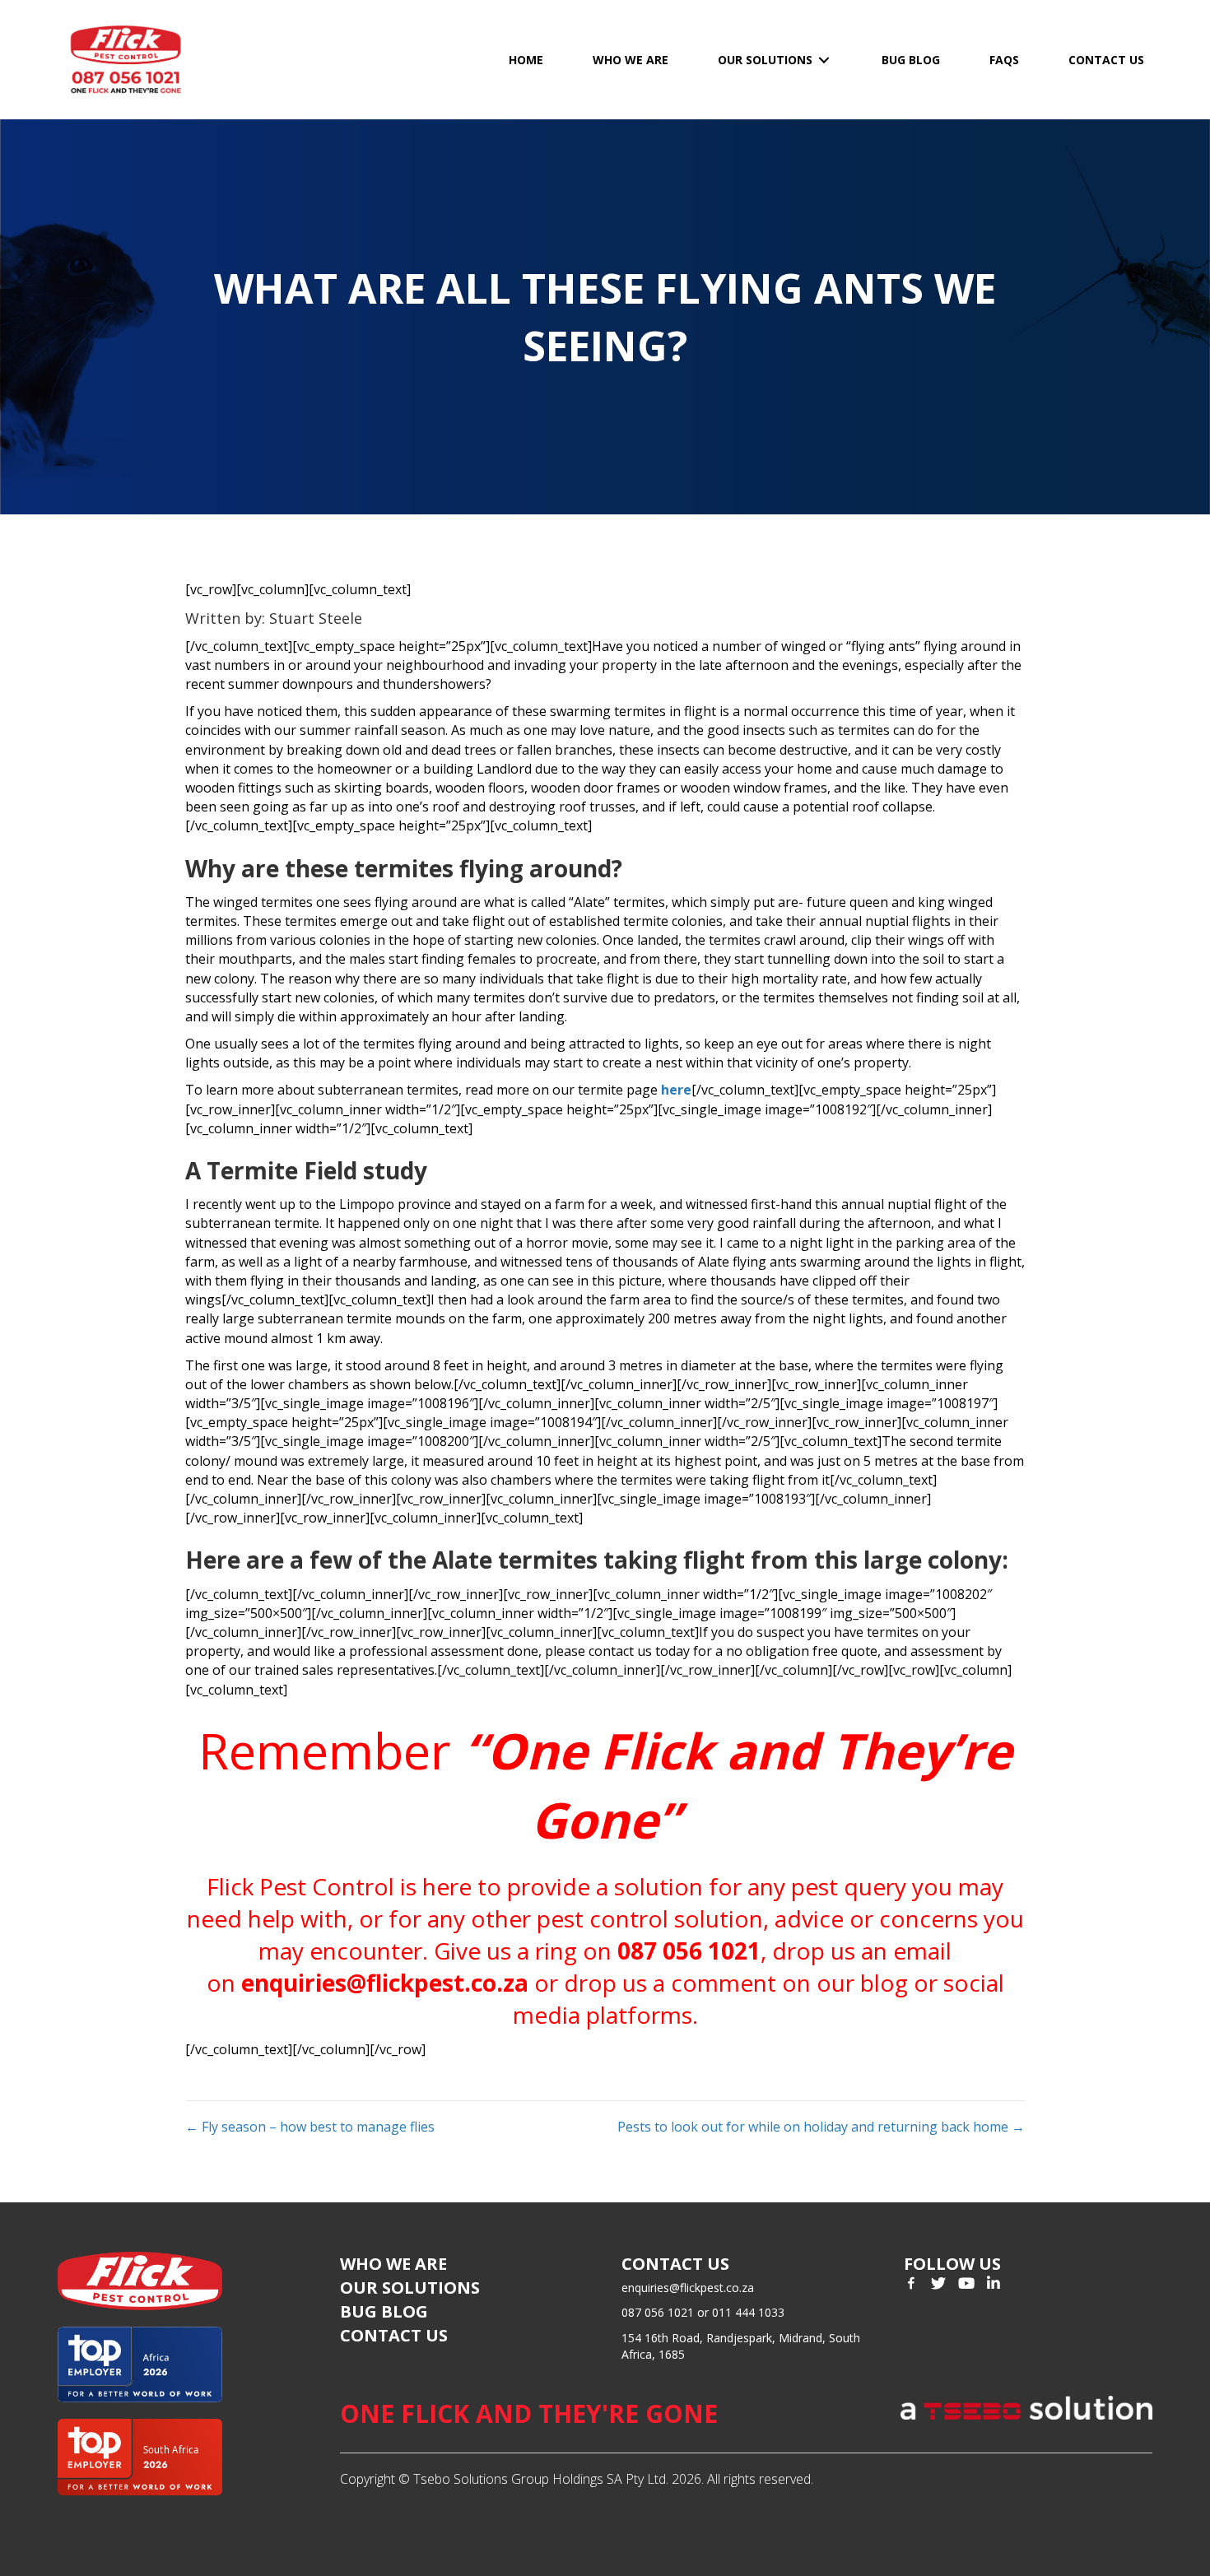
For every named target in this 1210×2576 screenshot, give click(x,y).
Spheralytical (574, 2533)
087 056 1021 (689, 1951)
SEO (505, 2533)
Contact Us (394, 2335)
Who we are (393, 2264)
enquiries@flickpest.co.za (385, 1983)
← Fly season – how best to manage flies (310, 2127)
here (676, 1090)
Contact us (675, 2264)
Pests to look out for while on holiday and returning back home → (821, 2127)
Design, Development (402, 2533)
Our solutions (410, 2288)
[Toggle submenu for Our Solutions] (824, 60)
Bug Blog (384, 2311)
